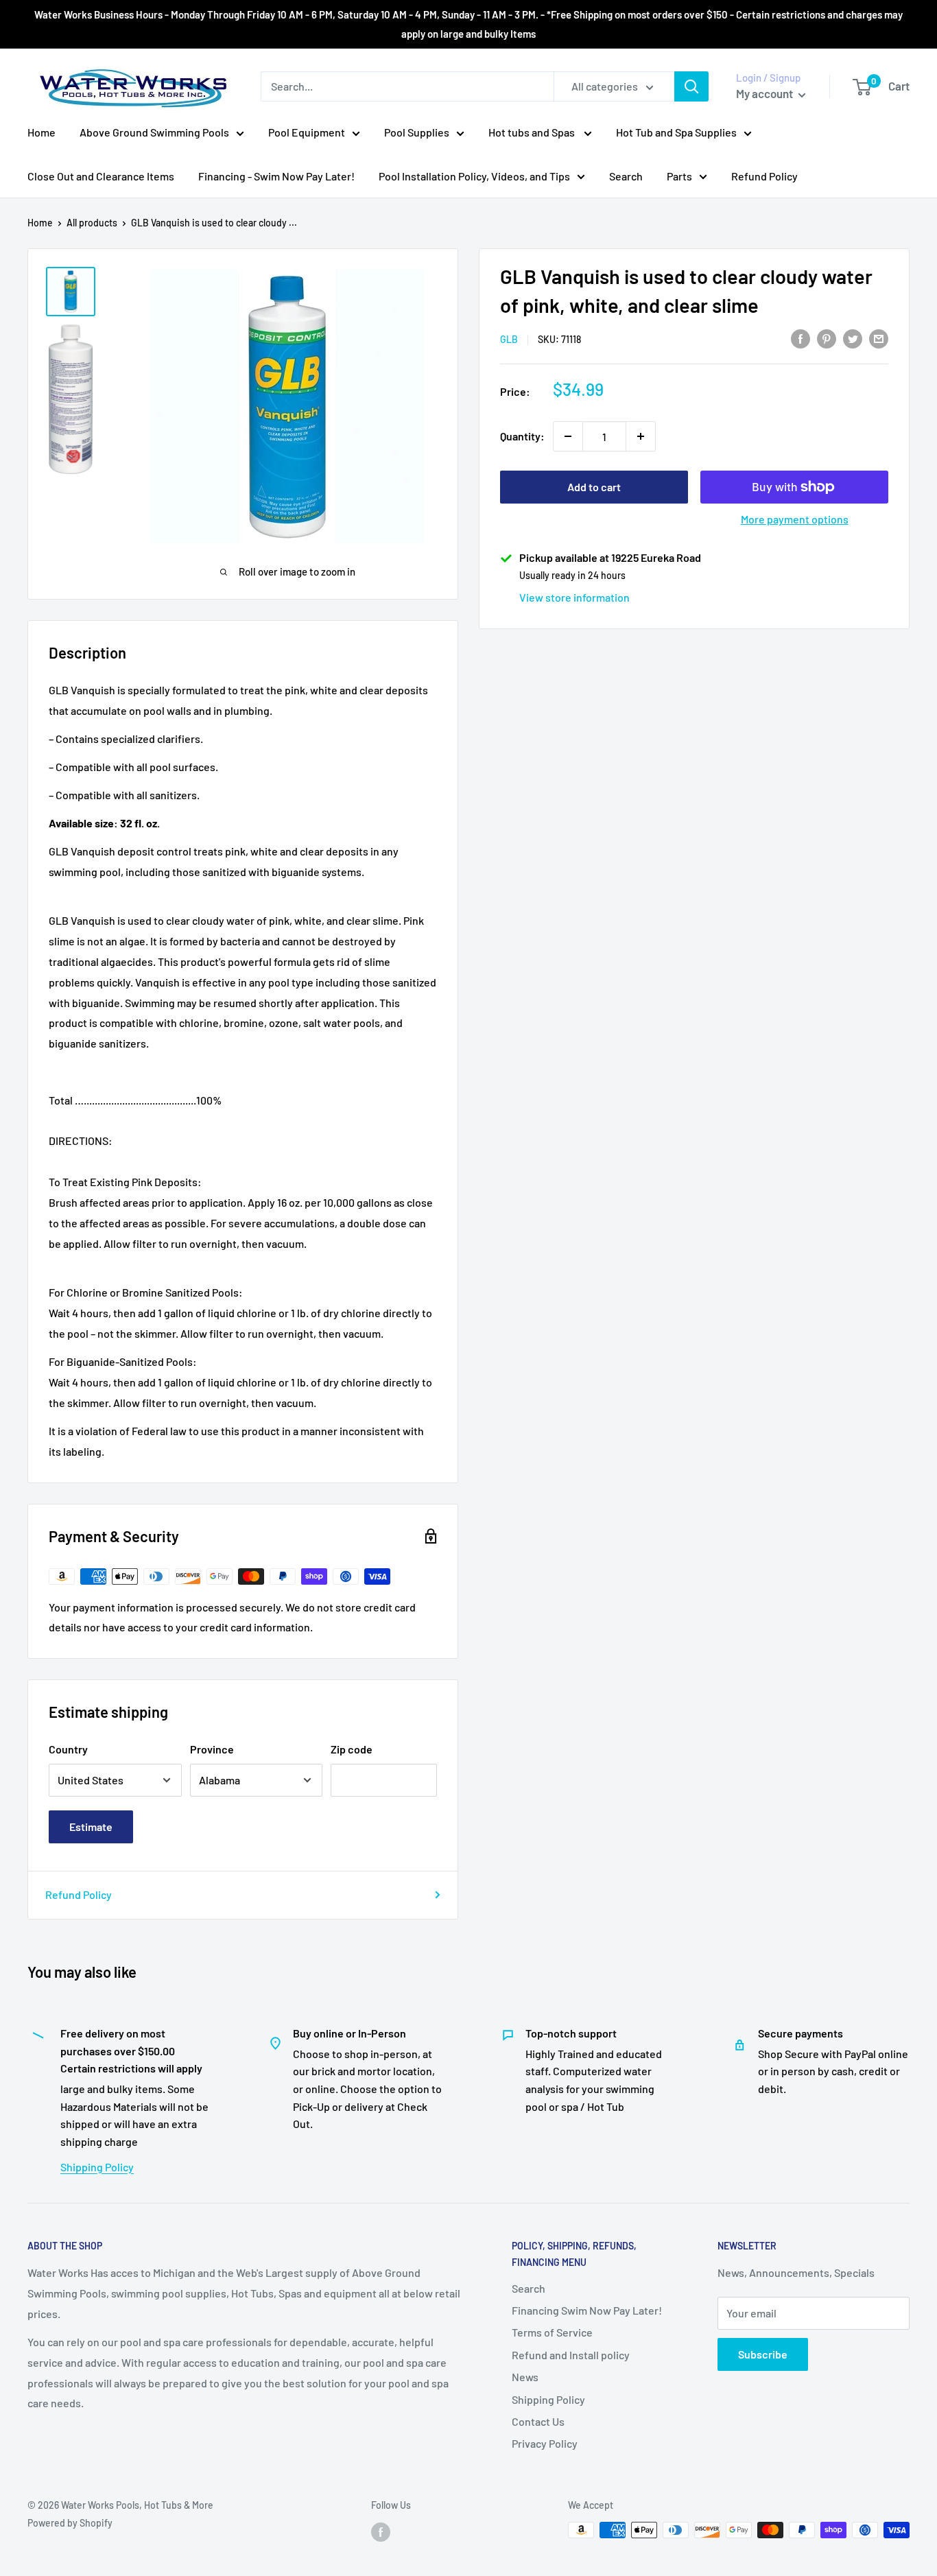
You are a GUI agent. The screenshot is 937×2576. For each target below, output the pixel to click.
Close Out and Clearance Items (101, 176)
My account (766, 93)
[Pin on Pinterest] (827, 338)
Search (626, 176)
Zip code (352, 1749)
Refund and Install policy (571, 2355)
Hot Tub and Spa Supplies (676, 132)
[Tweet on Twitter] (853, 338)
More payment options (795, 519)
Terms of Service (552, 2332)
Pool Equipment (307, 132)
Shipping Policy (97, 2167)
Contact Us (538, 2421)
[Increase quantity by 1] (641, 436)
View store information (574, 597)
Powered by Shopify (70, 2523)
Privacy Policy (545, 2443)
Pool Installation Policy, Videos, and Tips (474, 176)
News (525, 2377)
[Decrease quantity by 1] (568, 436)
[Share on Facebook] (800, 338)
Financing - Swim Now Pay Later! (276, 176)
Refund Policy (764, 176)
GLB (509, 339)
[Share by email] (879, 338)
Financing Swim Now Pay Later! (587, 2310)
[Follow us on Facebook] (381, 2531)
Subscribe (763, 2354)
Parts (679, 176)
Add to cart (594, 487)
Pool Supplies (417, 132)
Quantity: (522, 436)
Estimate (91, 1827)
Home (41, 132)
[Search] (691, 86)
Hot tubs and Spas (533, 132)
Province (212, 1749)
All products (92, 223)
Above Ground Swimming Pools (154, 132)
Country (68, 1749)
